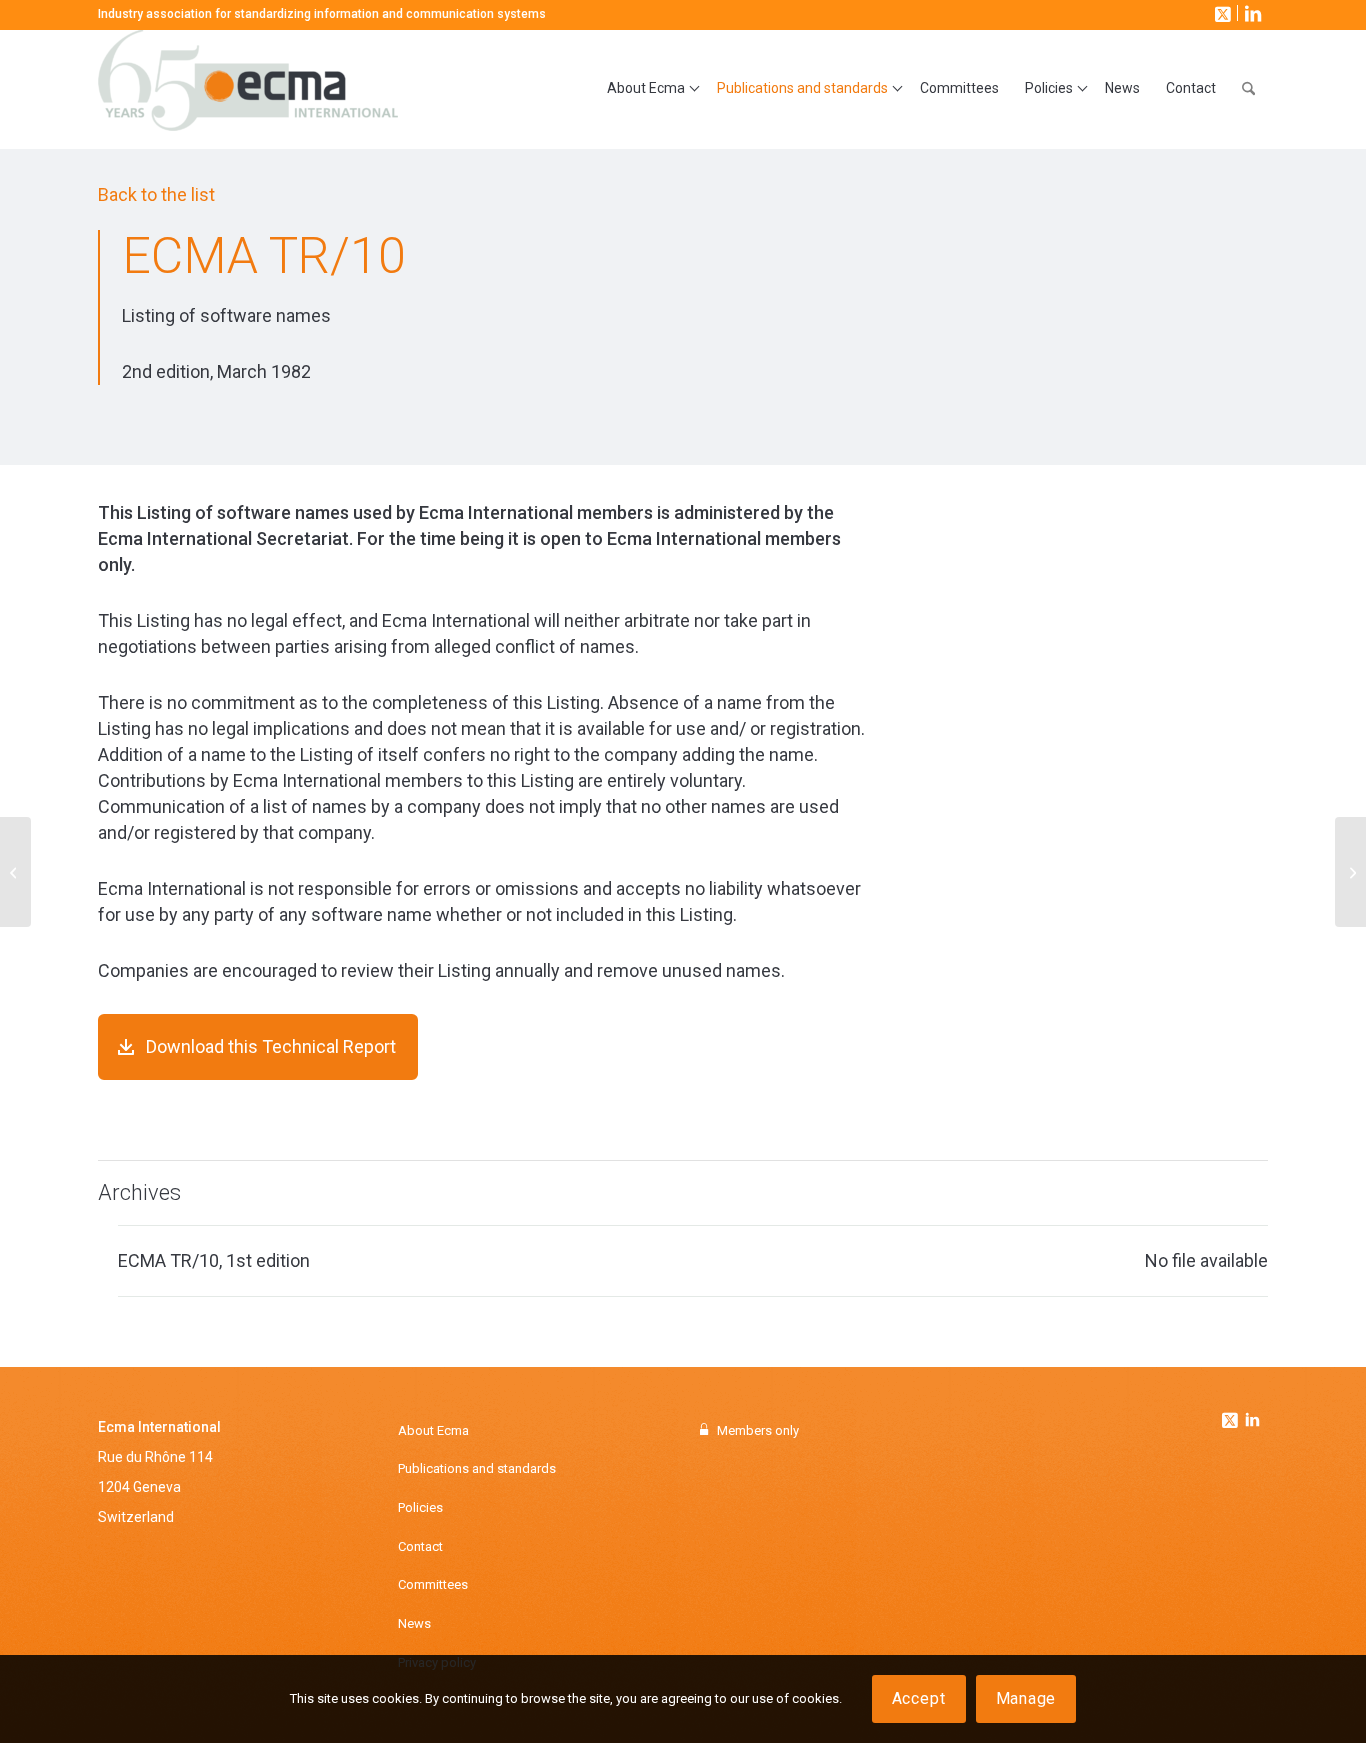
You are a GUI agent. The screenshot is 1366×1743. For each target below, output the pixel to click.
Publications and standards (477, 1468)
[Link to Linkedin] (1252, 1422)
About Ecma (433, 1430)
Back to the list (156, 194)
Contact (420, 1546)
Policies (420, 1507)
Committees (433, 1584)
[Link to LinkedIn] (1251, 13)
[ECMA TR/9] (15, 872)
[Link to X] (1221, 13)
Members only (758, 1430)
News (414, 1623)
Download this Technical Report (271, 1046)
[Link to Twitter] (1232, 1415)
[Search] (1248, 89)
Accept (919, 1698)
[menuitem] (649, 89)
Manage (1026, 1698)
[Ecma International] (248, 89)
